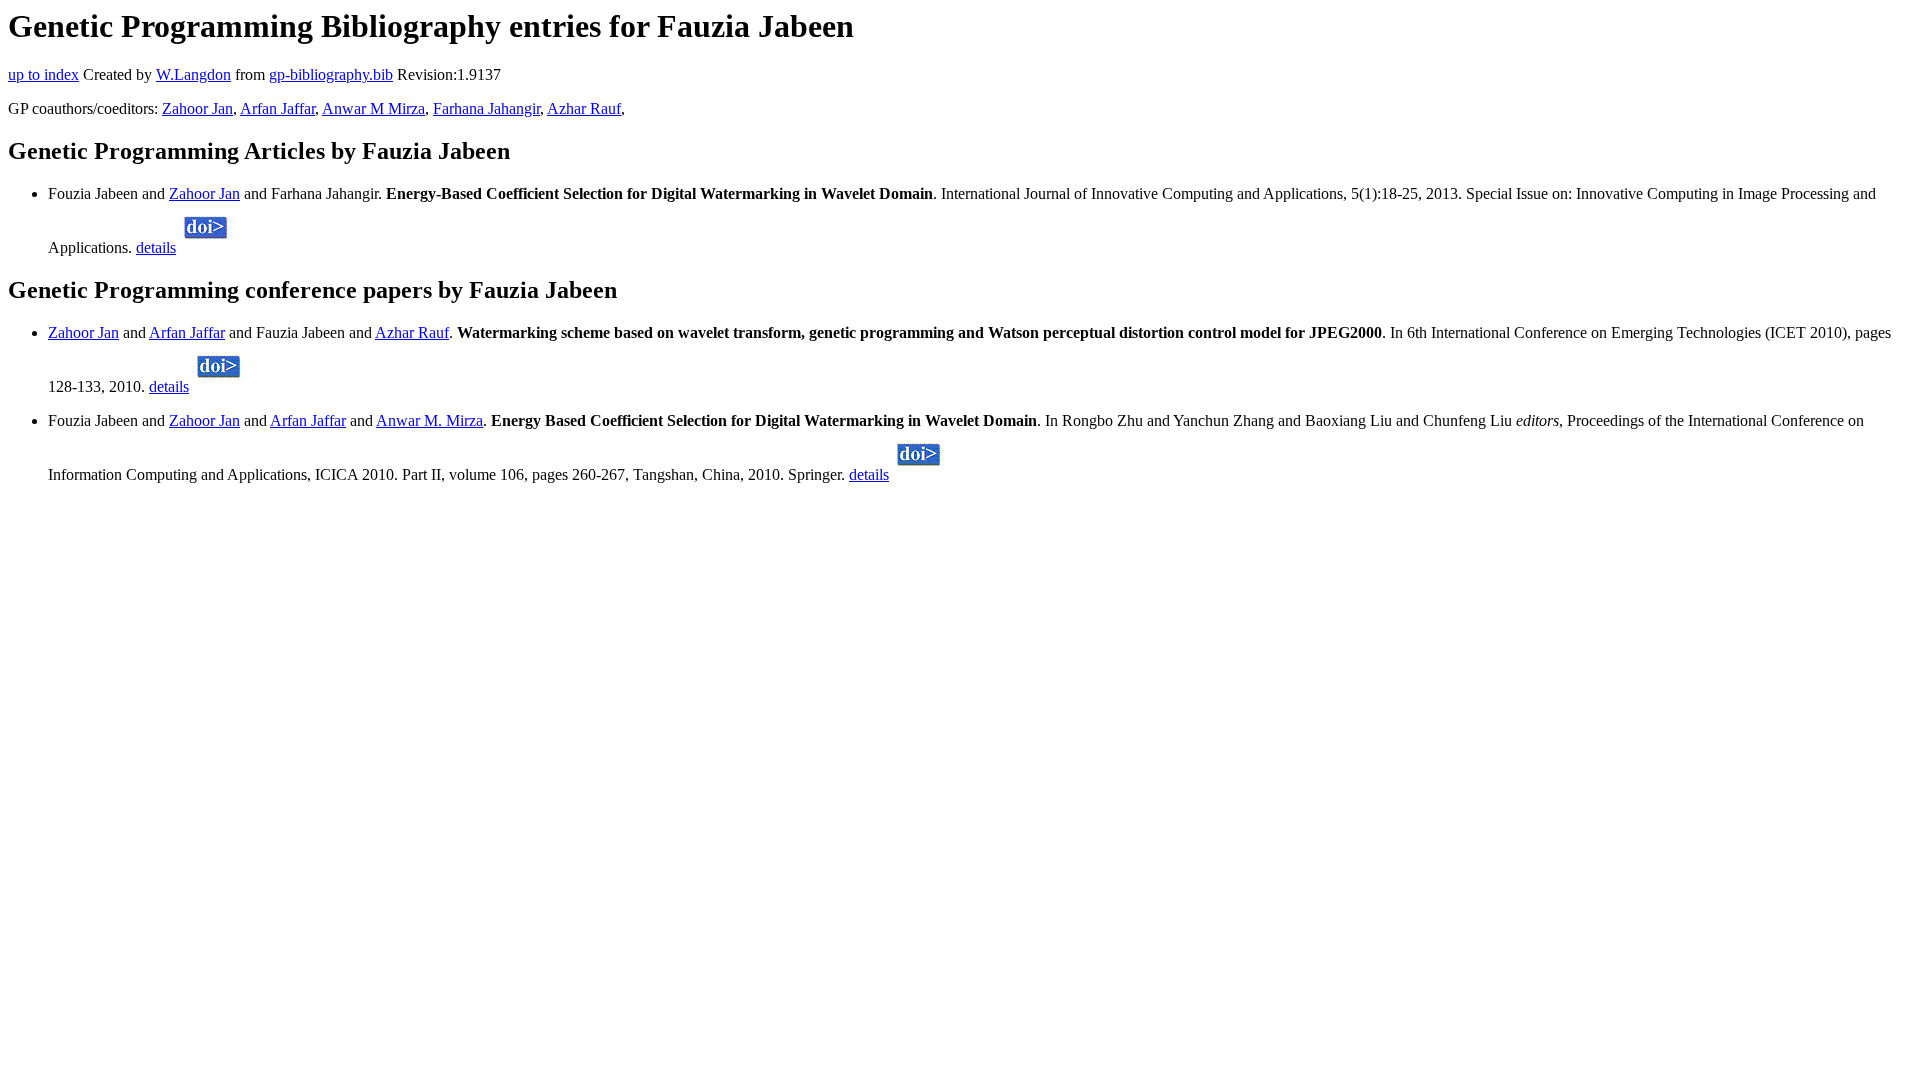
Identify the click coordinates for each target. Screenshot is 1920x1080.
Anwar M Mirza (373, 108)
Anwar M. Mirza (429, 420)
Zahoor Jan (197, 108)
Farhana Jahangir (486, 108)
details (156, 247)
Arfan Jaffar (277, 108)
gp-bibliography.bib (331, 74)
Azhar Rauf (584, 108)
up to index (43, 74)
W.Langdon (193, 74)
